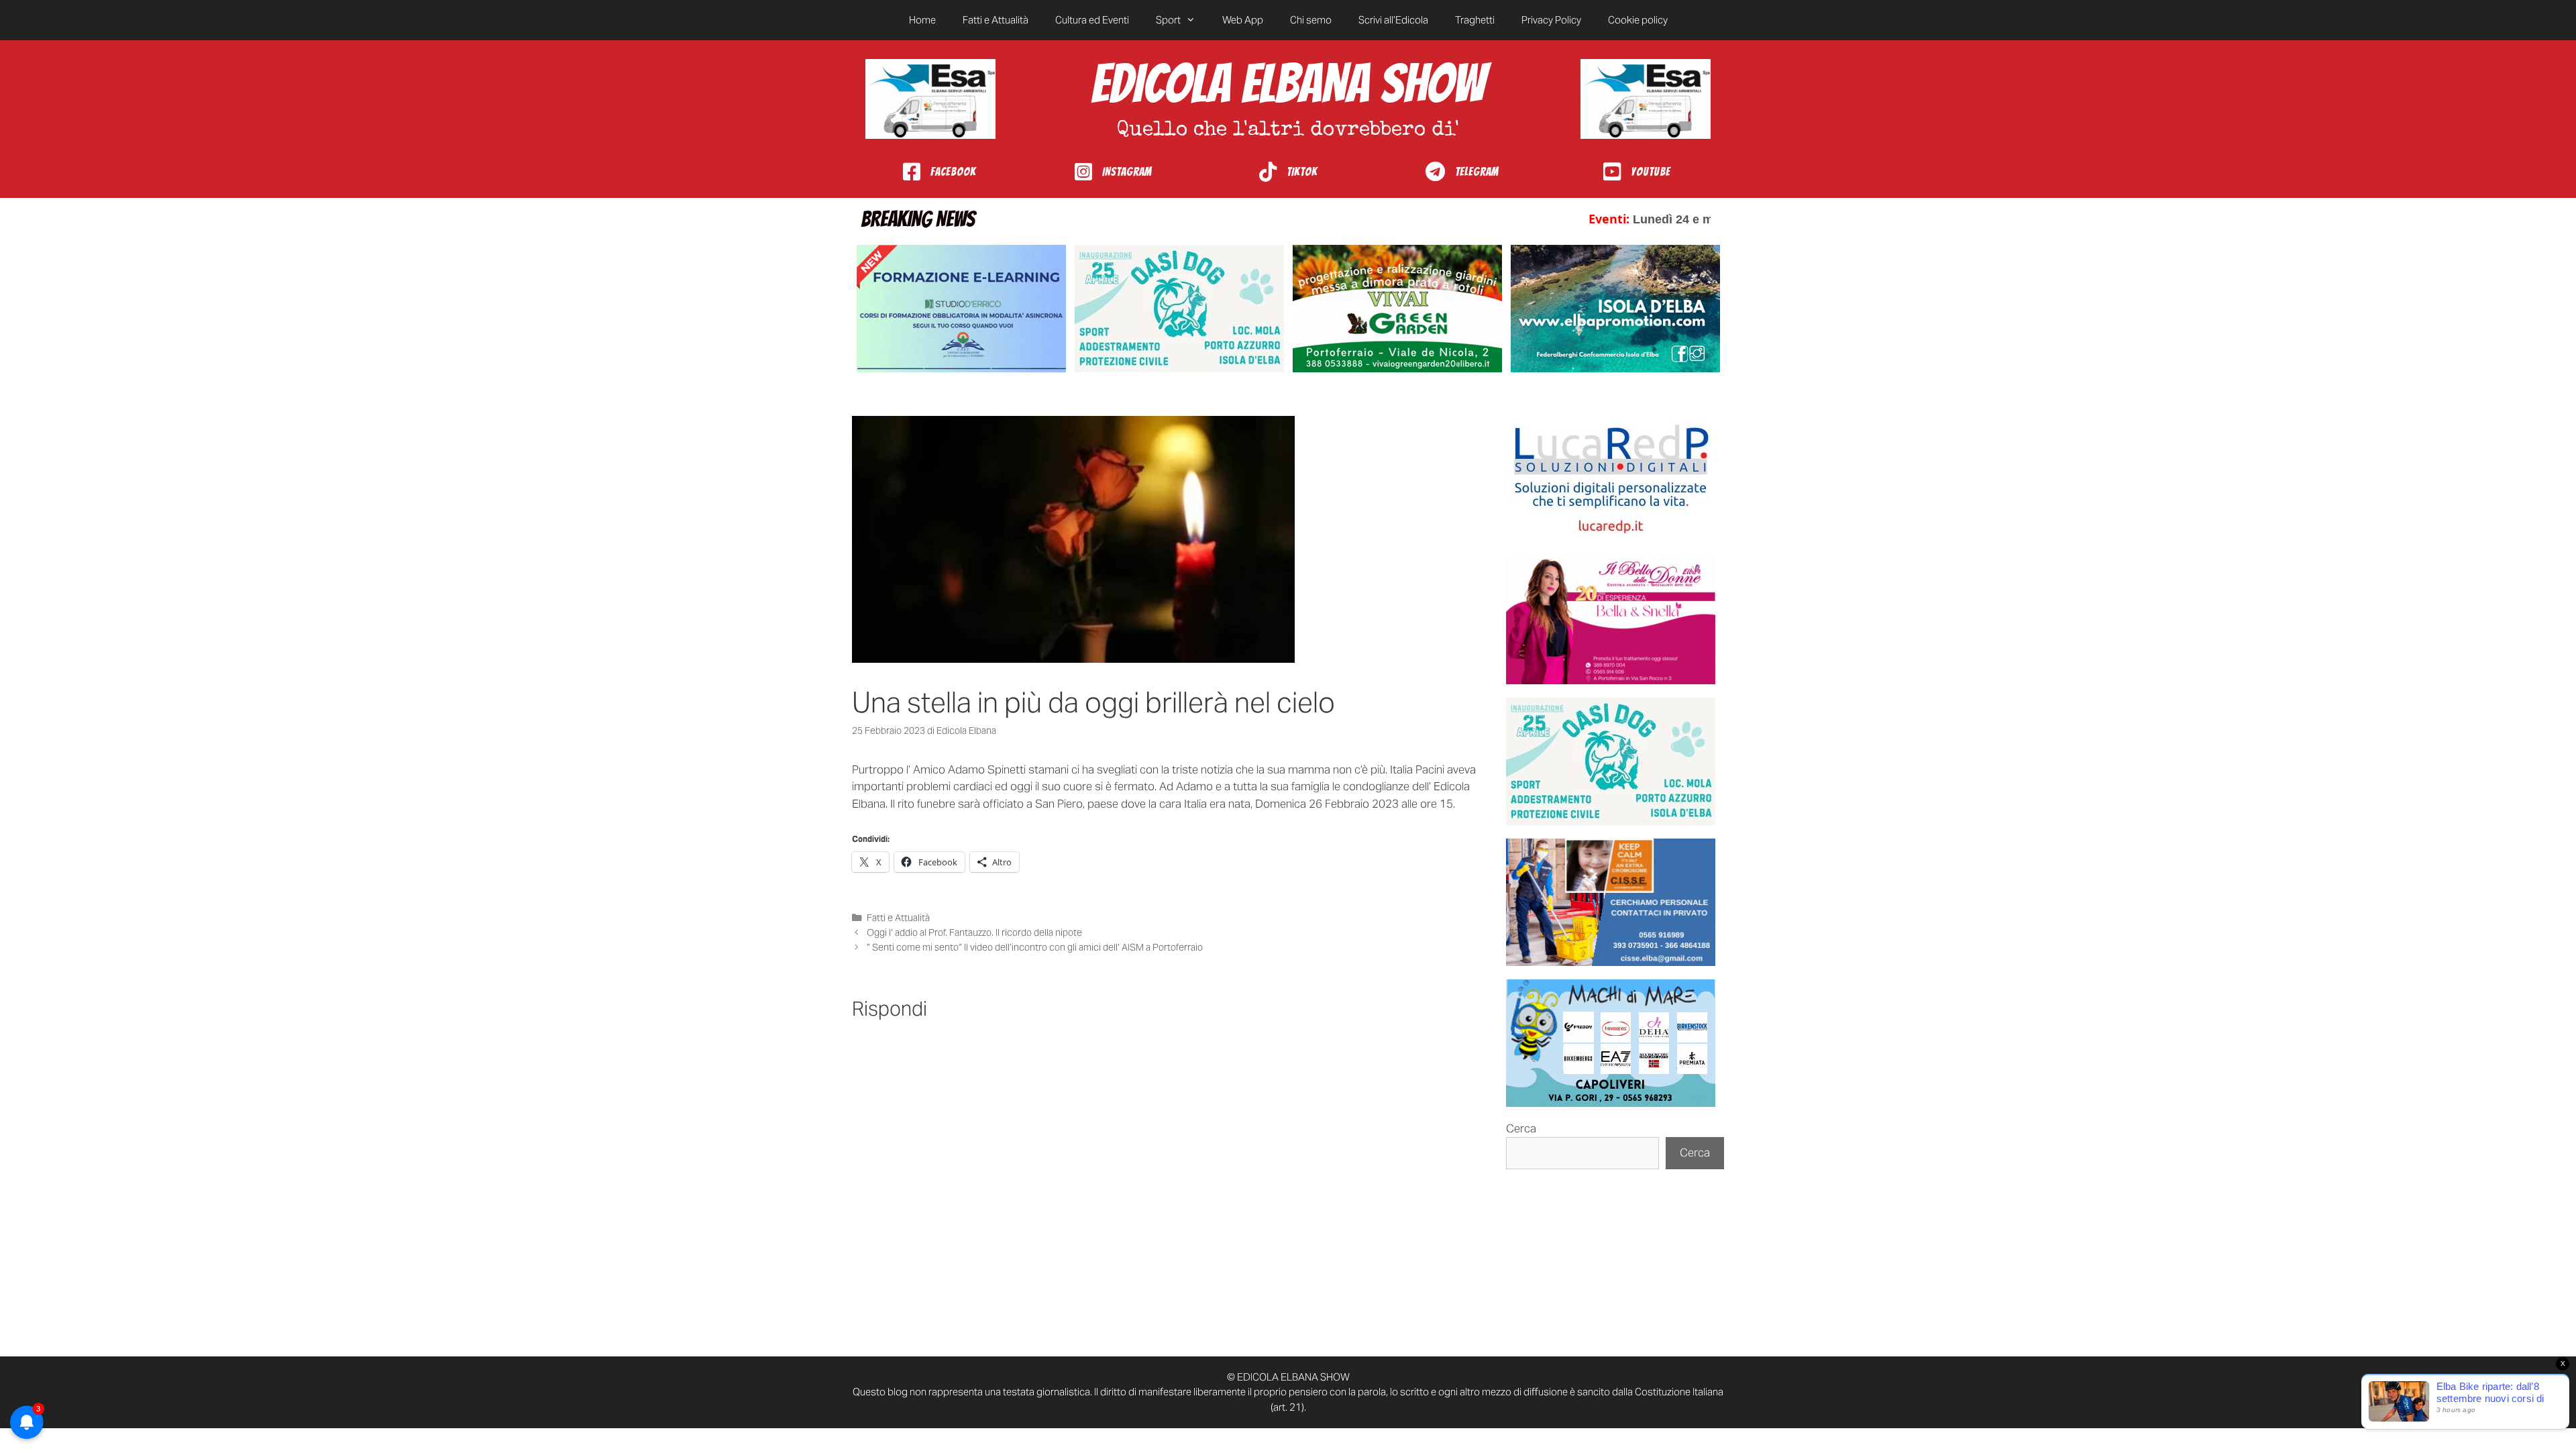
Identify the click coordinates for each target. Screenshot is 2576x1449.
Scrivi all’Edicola (1393, 20)
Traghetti (1475, 20)
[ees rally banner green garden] (1397, 309)
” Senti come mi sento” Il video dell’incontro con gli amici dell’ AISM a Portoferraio (1035, 947)
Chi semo (1311, 20)
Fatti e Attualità (996, 20)
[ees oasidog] (1611, 761)
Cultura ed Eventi (1092, 20)
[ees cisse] (1611, 902)
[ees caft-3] (961, 309)
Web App (1243, 20)
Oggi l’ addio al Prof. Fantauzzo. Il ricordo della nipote (974, 932)
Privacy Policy (1551, 20)
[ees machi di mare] (1611, 1043)
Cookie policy (1638, 20)
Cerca (1521, 1128)
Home (922, 20)
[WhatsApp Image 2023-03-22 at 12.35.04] (1611, 480)
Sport (1168, 20)
